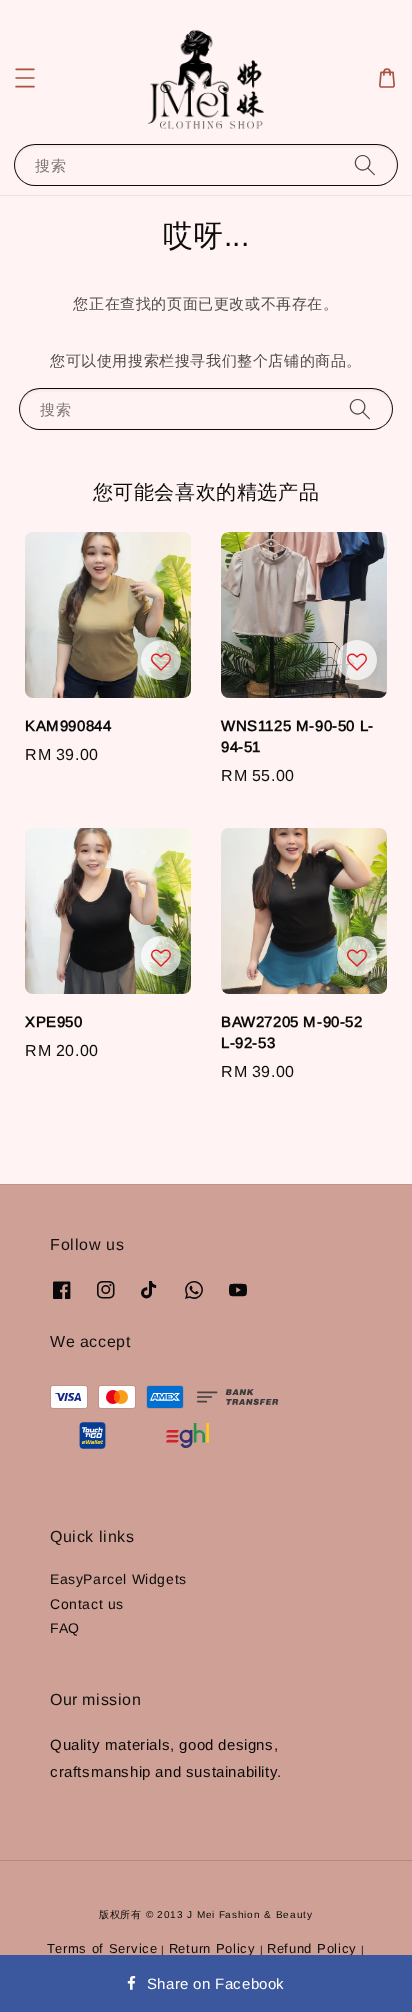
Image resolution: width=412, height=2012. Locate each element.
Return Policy (212, 1948)
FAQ (65, 1628)
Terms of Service (102, 1948)
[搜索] (365, 164)
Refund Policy (312, 1948)
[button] (25, 78)
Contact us (87, 1604)
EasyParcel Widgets (118, 1579)
